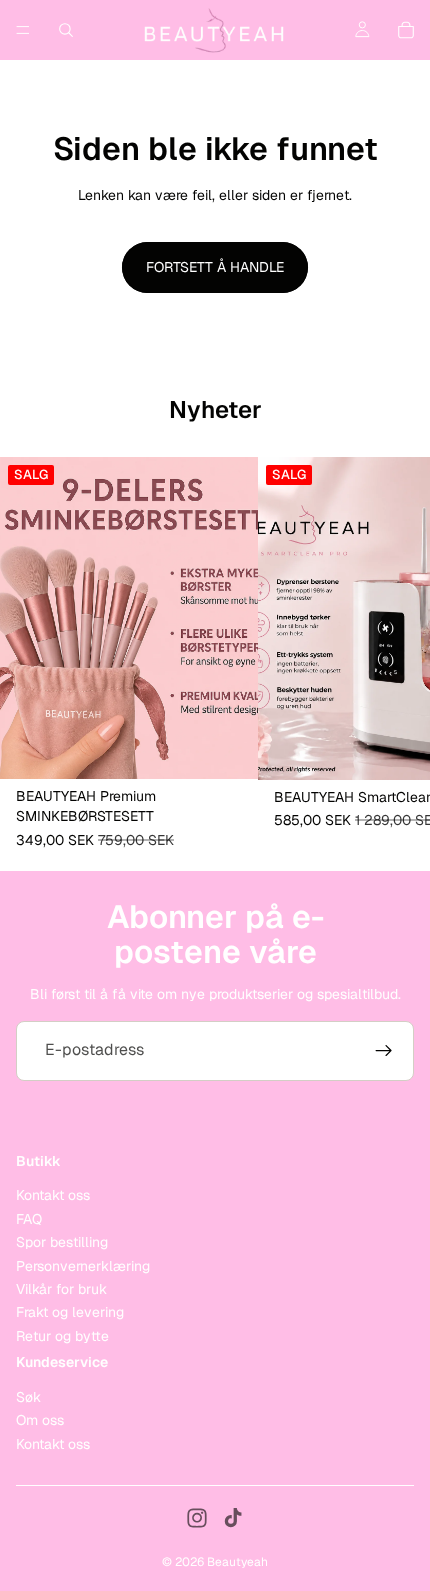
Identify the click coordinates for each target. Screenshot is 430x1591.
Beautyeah (237, 1562)
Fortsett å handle (215, 267)
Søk (28, 1396)
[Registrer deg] (384, 1051)
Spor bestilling (62, 1242)
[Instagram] (197, 1518)
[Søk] (66, 30)
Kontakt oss (53, 1195)
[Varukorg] (406, 30)
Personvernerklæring (83, 1265)
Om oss (40, 1420)
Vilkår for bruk (61, 1289)
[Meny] (23, 30)
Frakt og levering (70, 1312)
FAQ (29, 1218)
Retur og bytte (62, 1335)
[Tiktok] (233, 1518)
